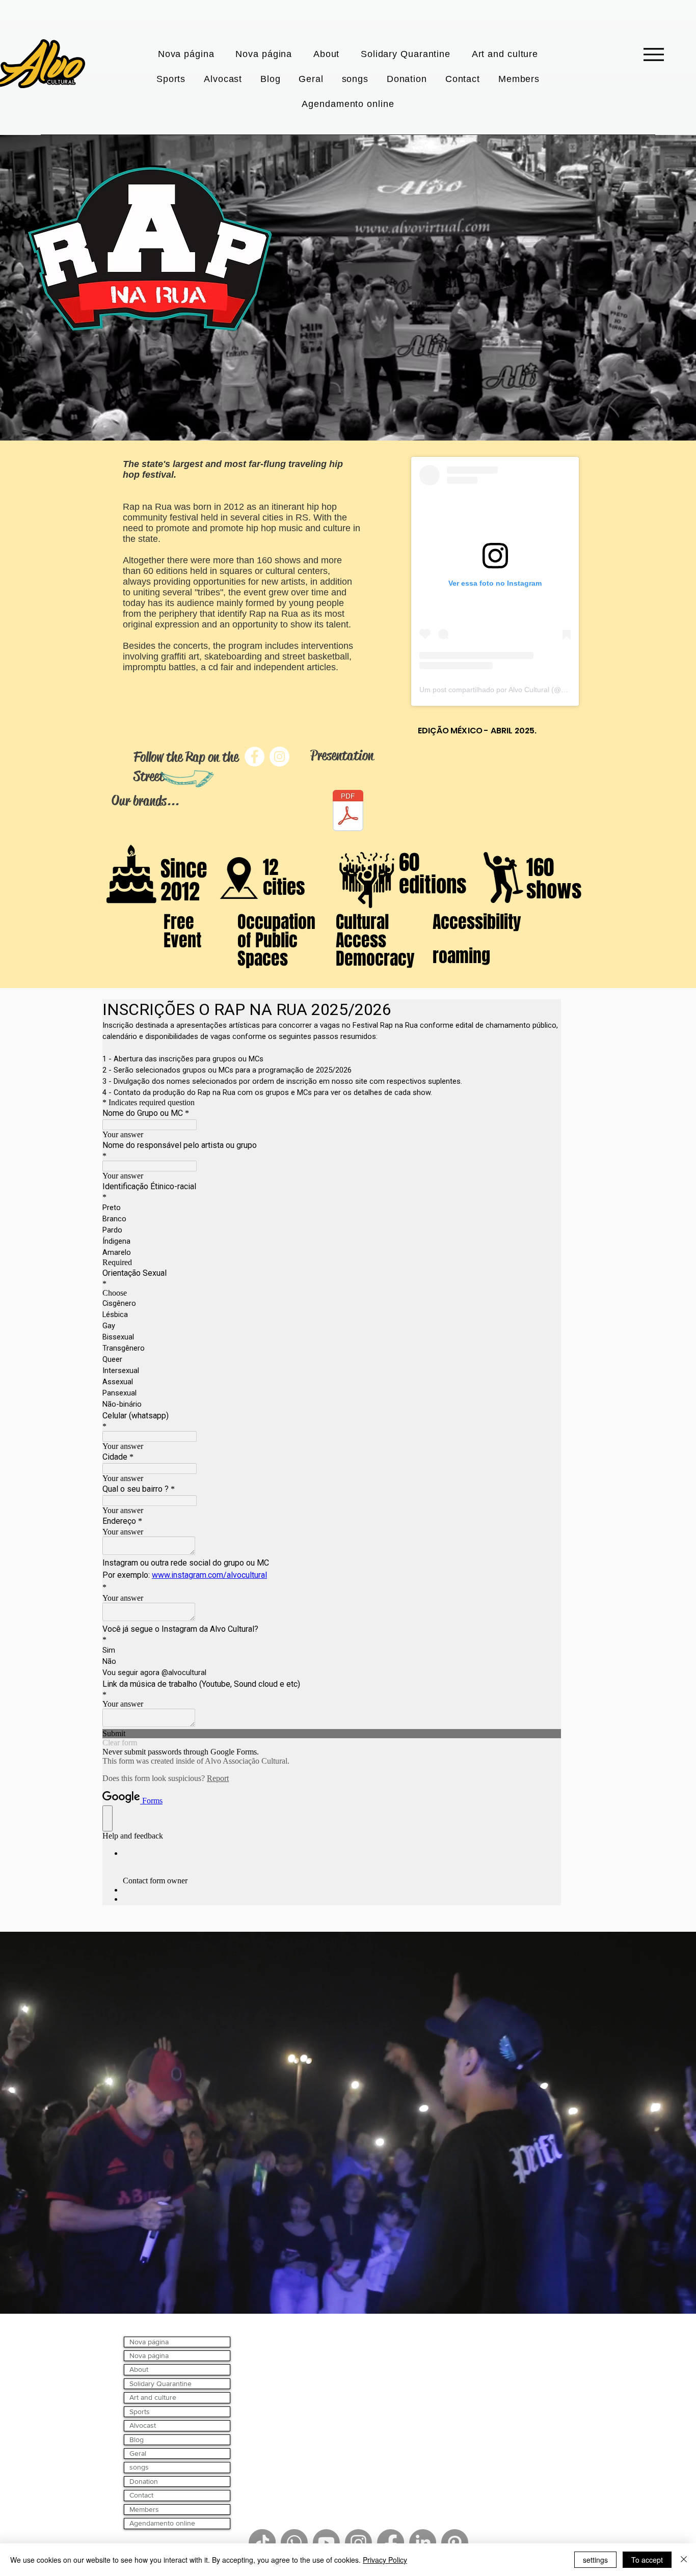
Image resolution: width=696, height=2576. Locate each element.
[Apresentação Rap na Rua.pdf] (348, 812)
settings (595, 2560)
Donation (144, 2481)
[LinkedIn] (423, 2543)
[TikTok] (262, 2543)
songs (139, 2467)
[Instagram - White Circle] (279, 757)
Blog (137, 2440)
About (139, 2369)
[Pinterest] (455, 2543)
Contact (141, 2495)
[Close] (684, 2560)
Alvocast (143, 2425)
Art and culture (153, 2397)
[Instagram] (358, 2543)
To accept (647, 2560)
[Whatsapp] (294, 2543)
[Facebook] (391, 2543)
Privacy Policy (385, 2560)
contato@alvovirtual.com (343, 2339)
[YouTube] (326, 2543)
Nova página (149, 2342)
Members (144, 2509)
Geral (138, 2453)
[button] (406, 54)
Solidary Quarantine (160, 2383)
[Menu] (653, 54)
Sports (140, 2411)
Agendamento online (162, 2523)
